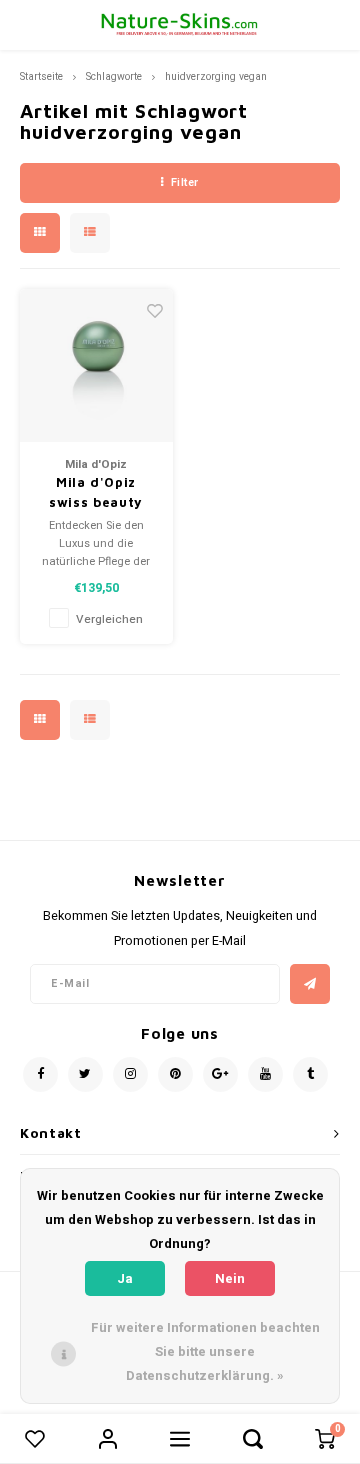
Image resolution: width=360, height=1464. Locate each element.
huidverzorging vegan (216, 76)
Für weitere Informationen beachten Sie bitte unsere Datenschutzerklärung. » (205, 1351)
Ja (125, 1278)
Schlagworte (114, 76)
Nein (230, 1278)
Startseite (41, 76)
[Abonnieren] (310, 984)
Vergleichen (109, 619)
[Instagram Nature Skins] (130, 1074)
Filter (185, 182)
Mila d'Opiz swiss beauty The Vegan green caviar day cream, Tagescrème (96, 493)
